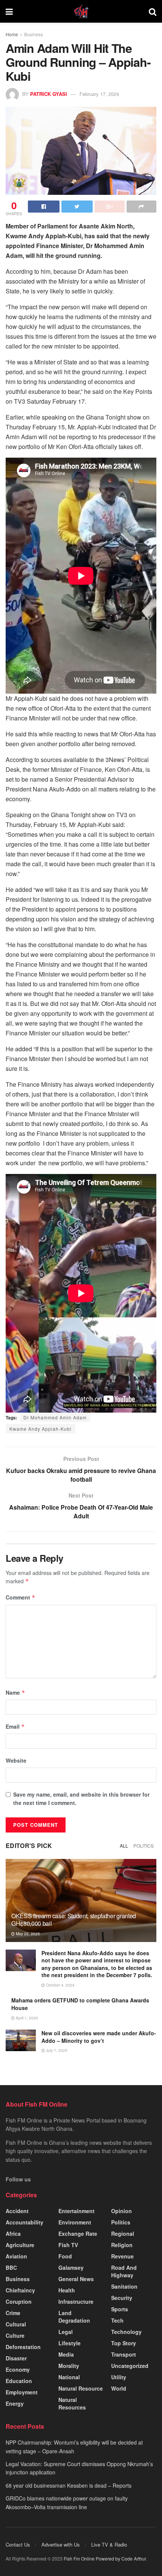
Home (12, 34)
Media (66, 2354)
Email (15, 1726)
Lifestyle (70, 2343)
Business (34, 34)
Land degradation (74, 2317)
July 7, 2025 (56, 2050)
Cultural (16, 2324)
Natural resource (81, 2388)
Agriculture (20, 2245)
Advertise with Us (61, 2544)
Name (15, 1692)
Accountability (24, 2222)
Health (67, 2290)
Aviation (16, 2256)
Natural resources (72, 2403)
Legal (66, 2332)
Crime (13, 2313)
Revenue (122, 2256)
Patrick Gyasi (49, 94)
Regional (123, 2234)
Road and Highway (124, 2271)
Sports (120, 2309)
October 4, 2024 (60, 1985)
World (119, 2388)
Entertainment (76, 2211)
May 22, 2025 (27, 1934)
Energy (15, 2403)
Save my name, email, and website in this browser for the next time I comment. (81, 1799)
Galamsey (71, 2267)
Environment (75, 2222)
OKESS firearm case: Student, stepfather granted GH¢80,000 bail (74, 1920)
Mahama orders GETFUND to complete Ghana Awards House (80, 2004)
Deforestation (23, 2347)
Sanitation (124, 2286)
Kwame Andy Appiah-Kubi (40, 1429)
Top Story (124, 2343)
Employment (22, 2392)
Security (122, 2298)
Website (16, 1760)
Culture (15, 2335)
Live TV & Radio (109, 2544)
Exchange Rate (78, 2234)
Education (19, 2381)
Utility (119, 2377)
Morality (69, 2366)
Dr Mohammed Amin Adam (55, 1417)
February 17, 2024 (99, 94)
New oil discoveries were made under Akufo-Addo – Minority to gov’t (99, 2037)
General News (76, 2279)
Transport (124, 2354)
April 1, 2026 (26, 2018)
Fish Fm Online (80, 2558)
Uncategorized (130, 2366)
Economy (18, 2369)
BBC (11, 2267)
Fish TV (68, 2245)
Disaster (16, 2358)
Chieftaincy (20, 2290)
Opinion (121, 2211)
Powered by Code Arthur (121, 2558)
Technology (126, 2332)
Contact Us (18, 2544)
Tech (117, 2320)
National (69, 2377)
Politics (144, 1846)
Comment (21, 1597)
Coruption (19, 2301)
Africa (13, 2234)
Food (65, 2256)
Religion (122, 2245)
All (124, 1846)
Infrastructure (76, 2301)
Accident (17, 2211)
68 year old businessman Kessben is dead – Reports (69, 2485)
